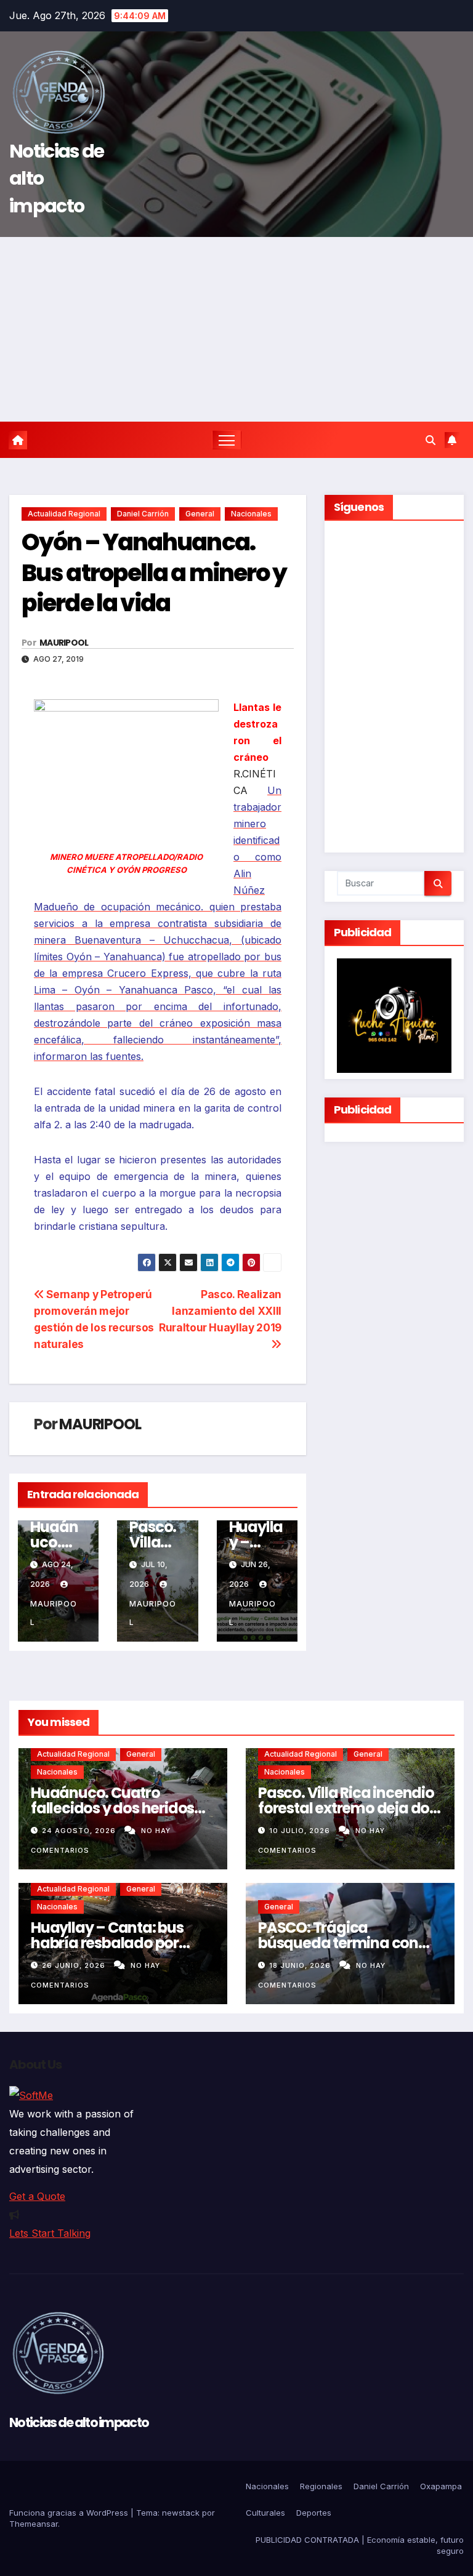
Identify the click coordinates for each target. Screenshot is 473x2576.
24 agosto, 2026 (80, 1831)
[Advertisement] (236, 329)
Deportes (314, 2513)
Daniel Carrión (143, 514)
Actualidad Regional (64, 514)
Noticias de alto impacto (79, 2422)
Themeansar (34, 2524)
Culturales (265, 2513)
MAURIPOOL (64, 643)
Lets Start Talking (50, 2233)
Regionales (321, 2486)
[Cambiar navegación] (227, 440)
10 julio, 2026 (301, 1831)
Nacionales (251, 514)
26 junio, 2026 (75, 1965)
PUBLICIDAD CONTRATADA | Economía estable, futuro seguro (360, 2545)
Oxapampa (441, 2486)
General (200, 514)
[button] (431, 440)
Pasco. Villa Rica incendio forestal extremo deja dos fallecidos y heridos (347, 1808)
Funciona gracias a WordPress (70, 2513)
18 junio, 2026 (301, 1965)
